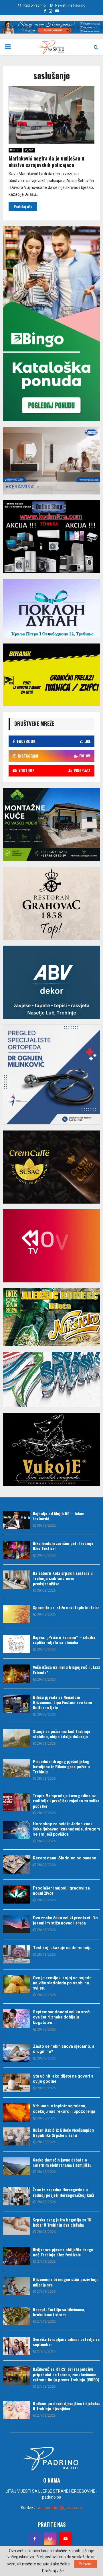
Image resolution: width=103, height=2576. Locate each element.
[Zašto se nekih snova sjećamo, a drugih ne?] (16, 2053)
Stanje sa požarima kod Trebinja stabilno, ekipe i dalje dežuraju (62, 1734)
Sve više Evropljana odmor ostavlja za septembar (66, 2342)
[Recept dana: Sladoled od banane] (16, 1864)
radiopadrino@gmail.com (59, 2507)
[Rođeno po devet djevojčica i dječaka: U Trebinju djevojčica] (16, 2410)
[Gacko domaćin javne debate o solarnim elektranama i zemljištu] (16, 2166)
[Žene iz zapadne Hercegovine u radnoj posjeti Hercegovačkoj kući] (16, 2196)
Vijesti (29, 150)
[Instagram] (50, 2539)
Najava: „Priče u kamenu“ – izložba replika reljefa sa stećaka (64, 1640)
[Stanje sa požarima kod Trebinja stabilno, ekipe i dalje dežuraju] (16, 1738)
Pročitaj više (53, 2571)
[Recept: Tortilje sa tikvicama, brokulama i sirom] (16, 2316)
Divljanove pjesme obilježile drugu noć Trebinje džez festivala (63, 2252)
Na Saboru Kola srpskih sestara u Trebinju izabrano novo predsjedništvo (63, 1578)
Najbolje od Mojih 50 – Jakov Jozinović (58, 1516)
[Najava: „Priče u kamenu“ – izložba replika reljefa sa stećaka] (16, 1644)
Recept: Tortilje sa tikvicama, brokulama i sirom (59, 2312)
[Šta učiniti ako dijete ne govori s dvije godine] (16, 2083)
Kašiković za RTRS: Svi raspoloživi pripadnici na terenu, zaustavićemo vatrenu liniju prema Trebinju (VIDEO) (66, 2374)
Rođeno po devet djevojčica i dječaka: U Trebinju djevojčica (66, 2406)
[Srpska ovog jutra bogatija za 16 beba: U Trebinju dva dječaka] (16, 2226)
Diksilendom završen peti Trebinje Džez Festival (63, 1546)
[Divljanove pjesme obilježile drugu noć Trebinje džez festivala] (16, 2256)
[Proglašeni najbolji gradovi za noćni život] (16, 1895)
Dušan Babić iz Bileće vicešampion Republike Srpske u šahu (63, 2132)
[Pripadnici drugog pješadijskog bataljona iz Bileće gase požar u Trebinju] (16, 1768)
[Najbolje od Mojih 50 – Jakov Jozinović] (16, 1520)
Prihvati (86, 2564)
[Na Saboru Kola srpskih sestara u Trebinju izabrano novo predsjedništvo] (16, 1580)
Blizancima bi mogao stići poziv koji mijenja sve (65, 2282)
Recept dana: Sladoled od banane (65, 1858)
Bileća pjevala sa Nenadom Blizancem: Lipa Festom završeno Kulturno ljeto (63, 1702)
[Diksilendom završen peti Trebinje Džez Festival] (16, 1550)
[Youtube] (66, 2539)
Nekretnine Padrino (70, 5)
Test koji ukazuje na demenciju (62, 1948)
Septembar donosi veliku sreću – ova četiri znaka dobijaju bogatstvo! (64, 2017)
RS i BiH (15, 150)
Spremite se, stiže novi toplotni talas (66, 1607)
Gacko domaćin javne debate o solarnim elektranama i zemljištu (62, 2162)
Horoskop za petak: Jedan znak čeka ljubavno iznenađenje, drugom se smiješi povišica (67, 1829)
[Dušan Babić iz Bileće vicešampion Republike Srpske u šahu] (16, 2136)
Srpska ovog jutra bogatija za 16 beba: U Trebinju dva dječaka (62, 2222)
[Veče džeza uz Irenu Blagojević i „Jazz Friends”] (16, 1674)
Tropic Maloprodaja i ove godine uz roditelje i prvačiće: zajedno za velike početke (66, 1801)
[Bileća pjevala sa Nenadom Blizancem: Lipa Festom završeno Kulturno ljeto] (16, 1704)
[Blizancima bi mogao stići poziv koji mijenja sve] (16, 2286)
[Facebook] (35, 2539)
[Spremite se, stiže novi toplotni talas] (16, 1614)
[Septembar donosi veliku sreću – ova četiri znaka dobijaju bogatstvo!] (16, 2018)
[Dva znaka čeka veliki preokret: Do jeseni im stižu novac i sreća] (16, 1924)
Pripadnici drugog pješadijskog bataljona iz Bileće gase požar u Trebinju (61, 1766)
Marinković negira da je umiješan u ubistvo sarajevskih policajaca (46, 162)
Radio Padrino (34, 5)
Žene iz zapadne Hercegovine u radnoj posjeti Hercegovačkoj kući (64, 2192)
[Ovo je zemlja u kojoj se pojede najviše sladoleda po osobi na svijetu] (16, 1984)
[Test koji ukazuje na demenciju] (16, 1954)
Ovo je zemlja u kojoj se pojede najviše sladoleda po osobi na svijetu (62, 1983)
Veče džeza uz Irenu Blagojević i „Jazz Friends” (67, 1670)
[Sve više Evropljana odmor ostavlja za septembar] (16, 2346)
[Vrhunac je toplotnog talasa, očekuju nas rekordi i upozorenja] (16, 2112)
